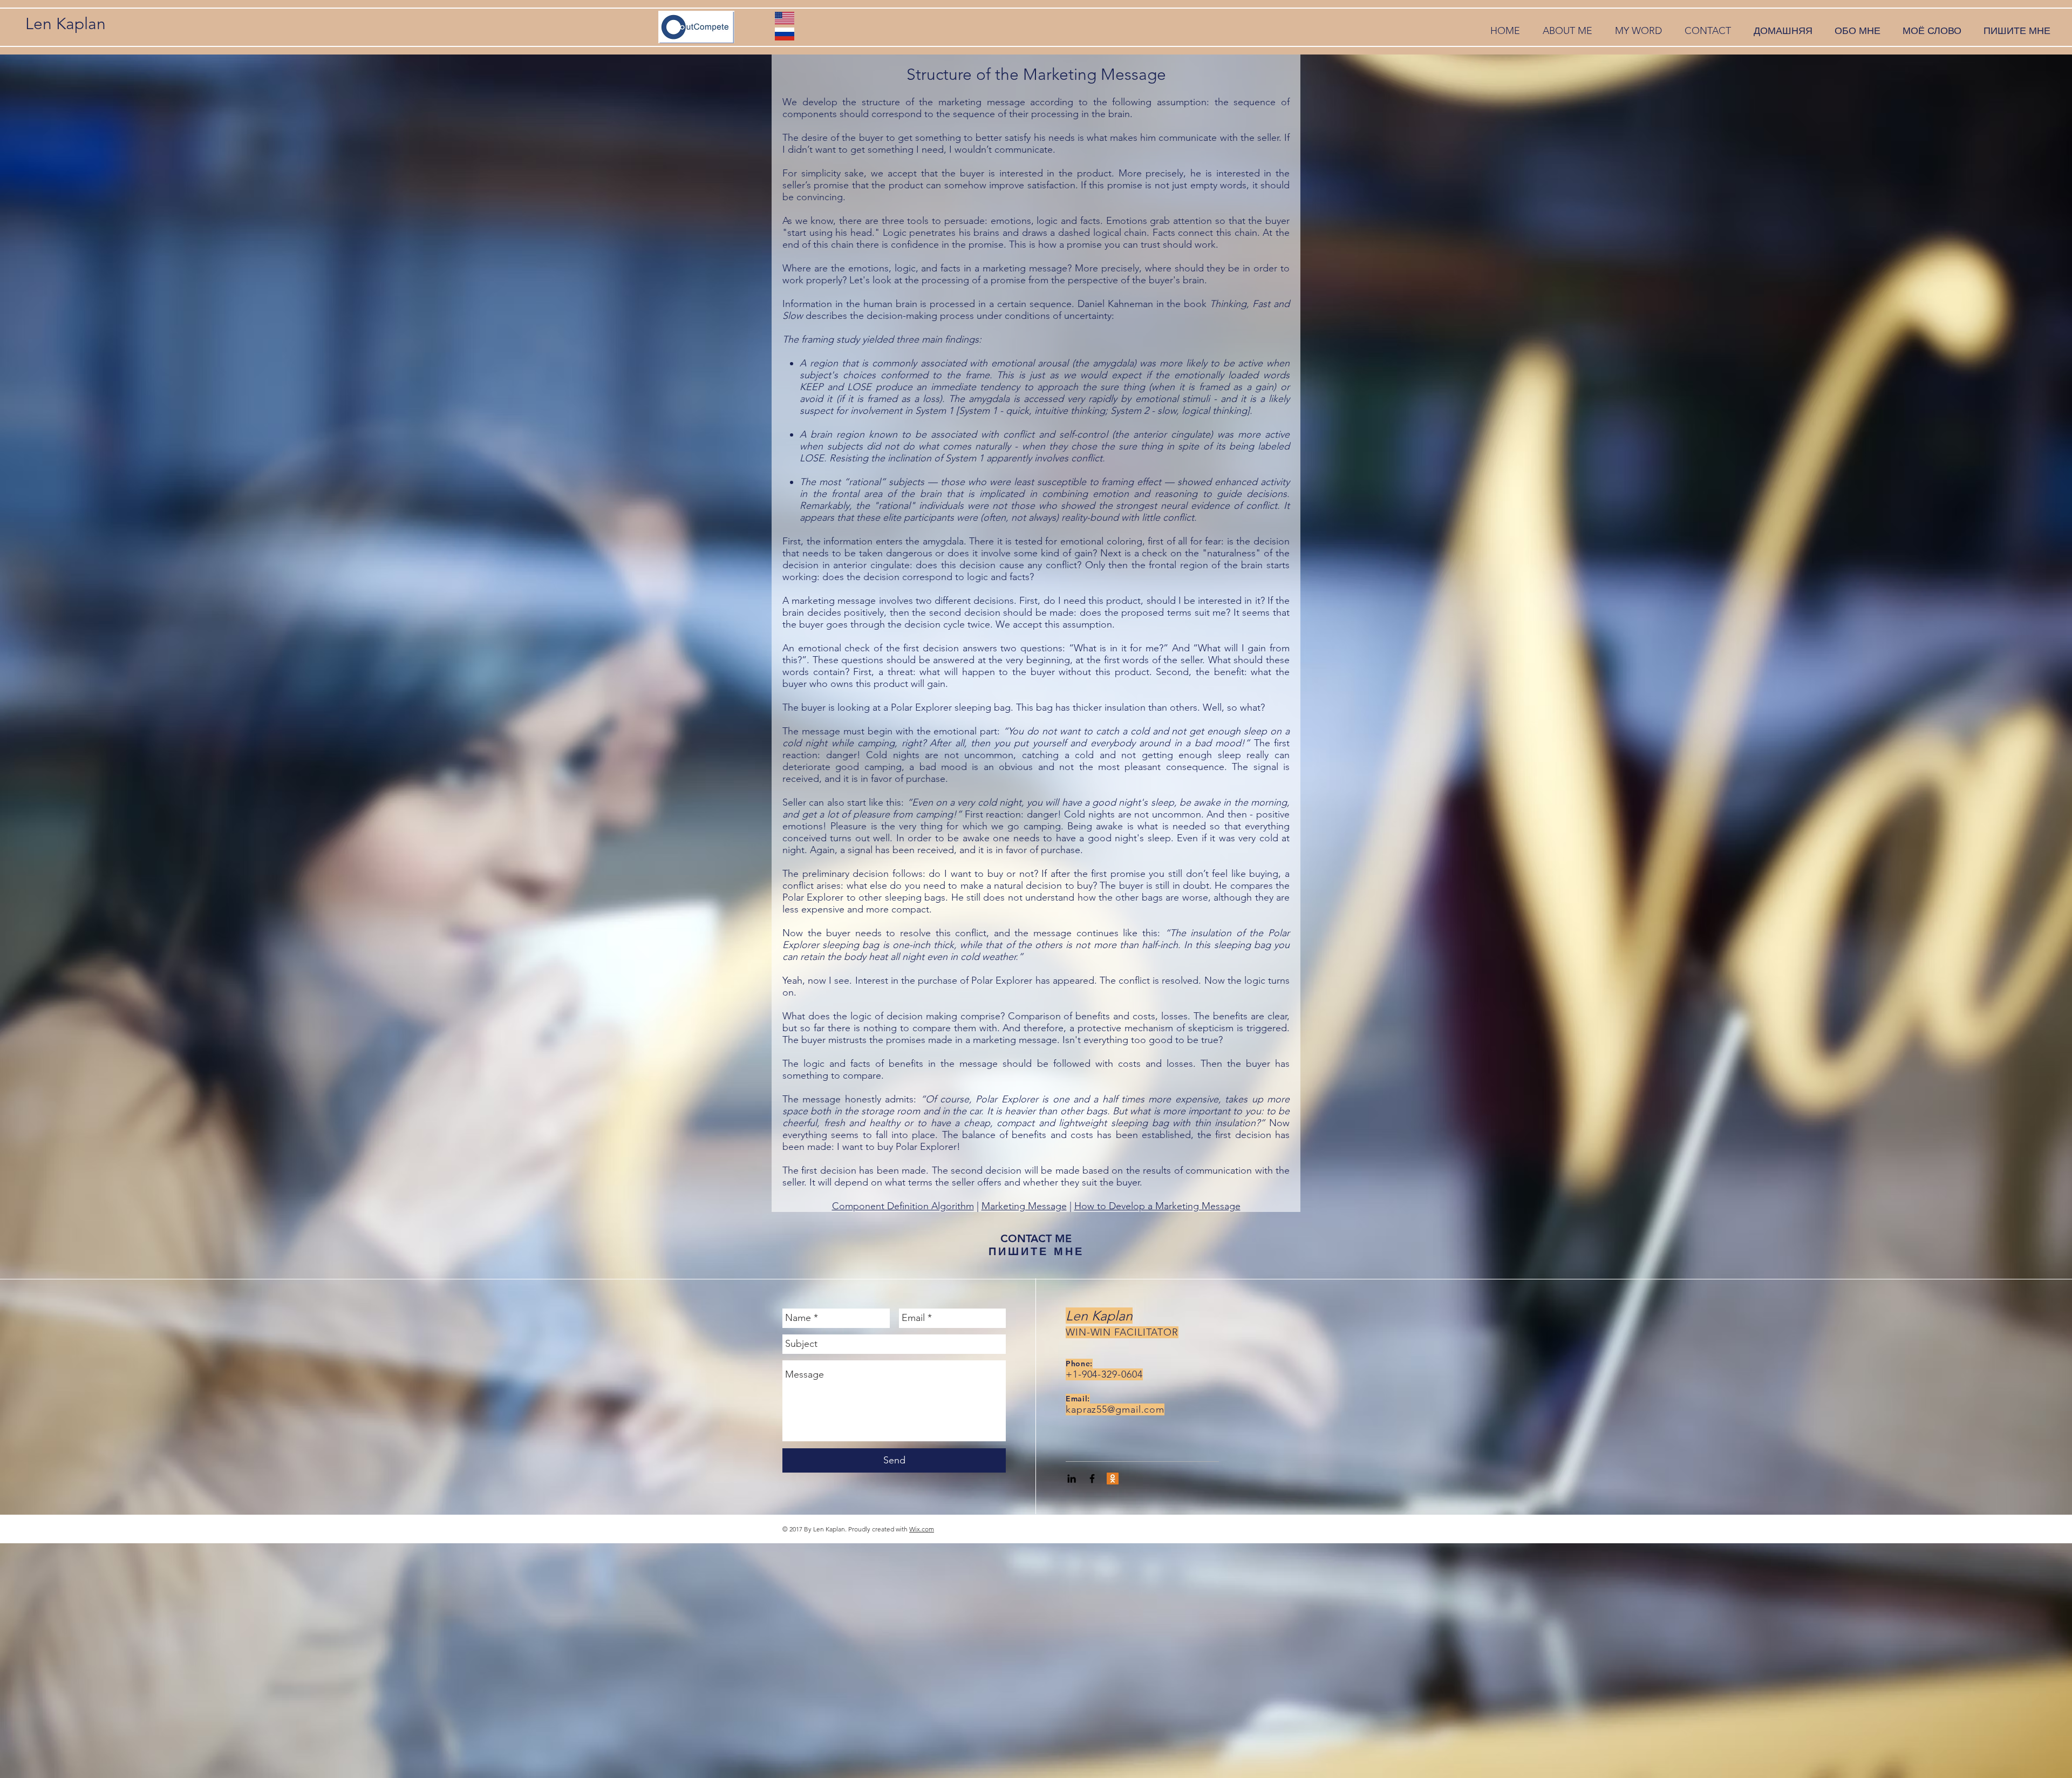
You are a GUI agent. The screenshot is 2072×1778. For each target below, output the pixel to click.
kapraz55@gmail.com (1115, 1409)
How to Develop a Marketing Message (1157, 1206)
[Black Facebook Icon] (1092, 1479)
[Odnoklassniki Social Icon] (1113, 1479)
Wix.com (922, 1529)
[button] (1567, 31)
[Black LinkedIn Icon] (1072, 1479)
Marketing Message (1024, 1206)
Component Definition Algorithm (903, 1206)
